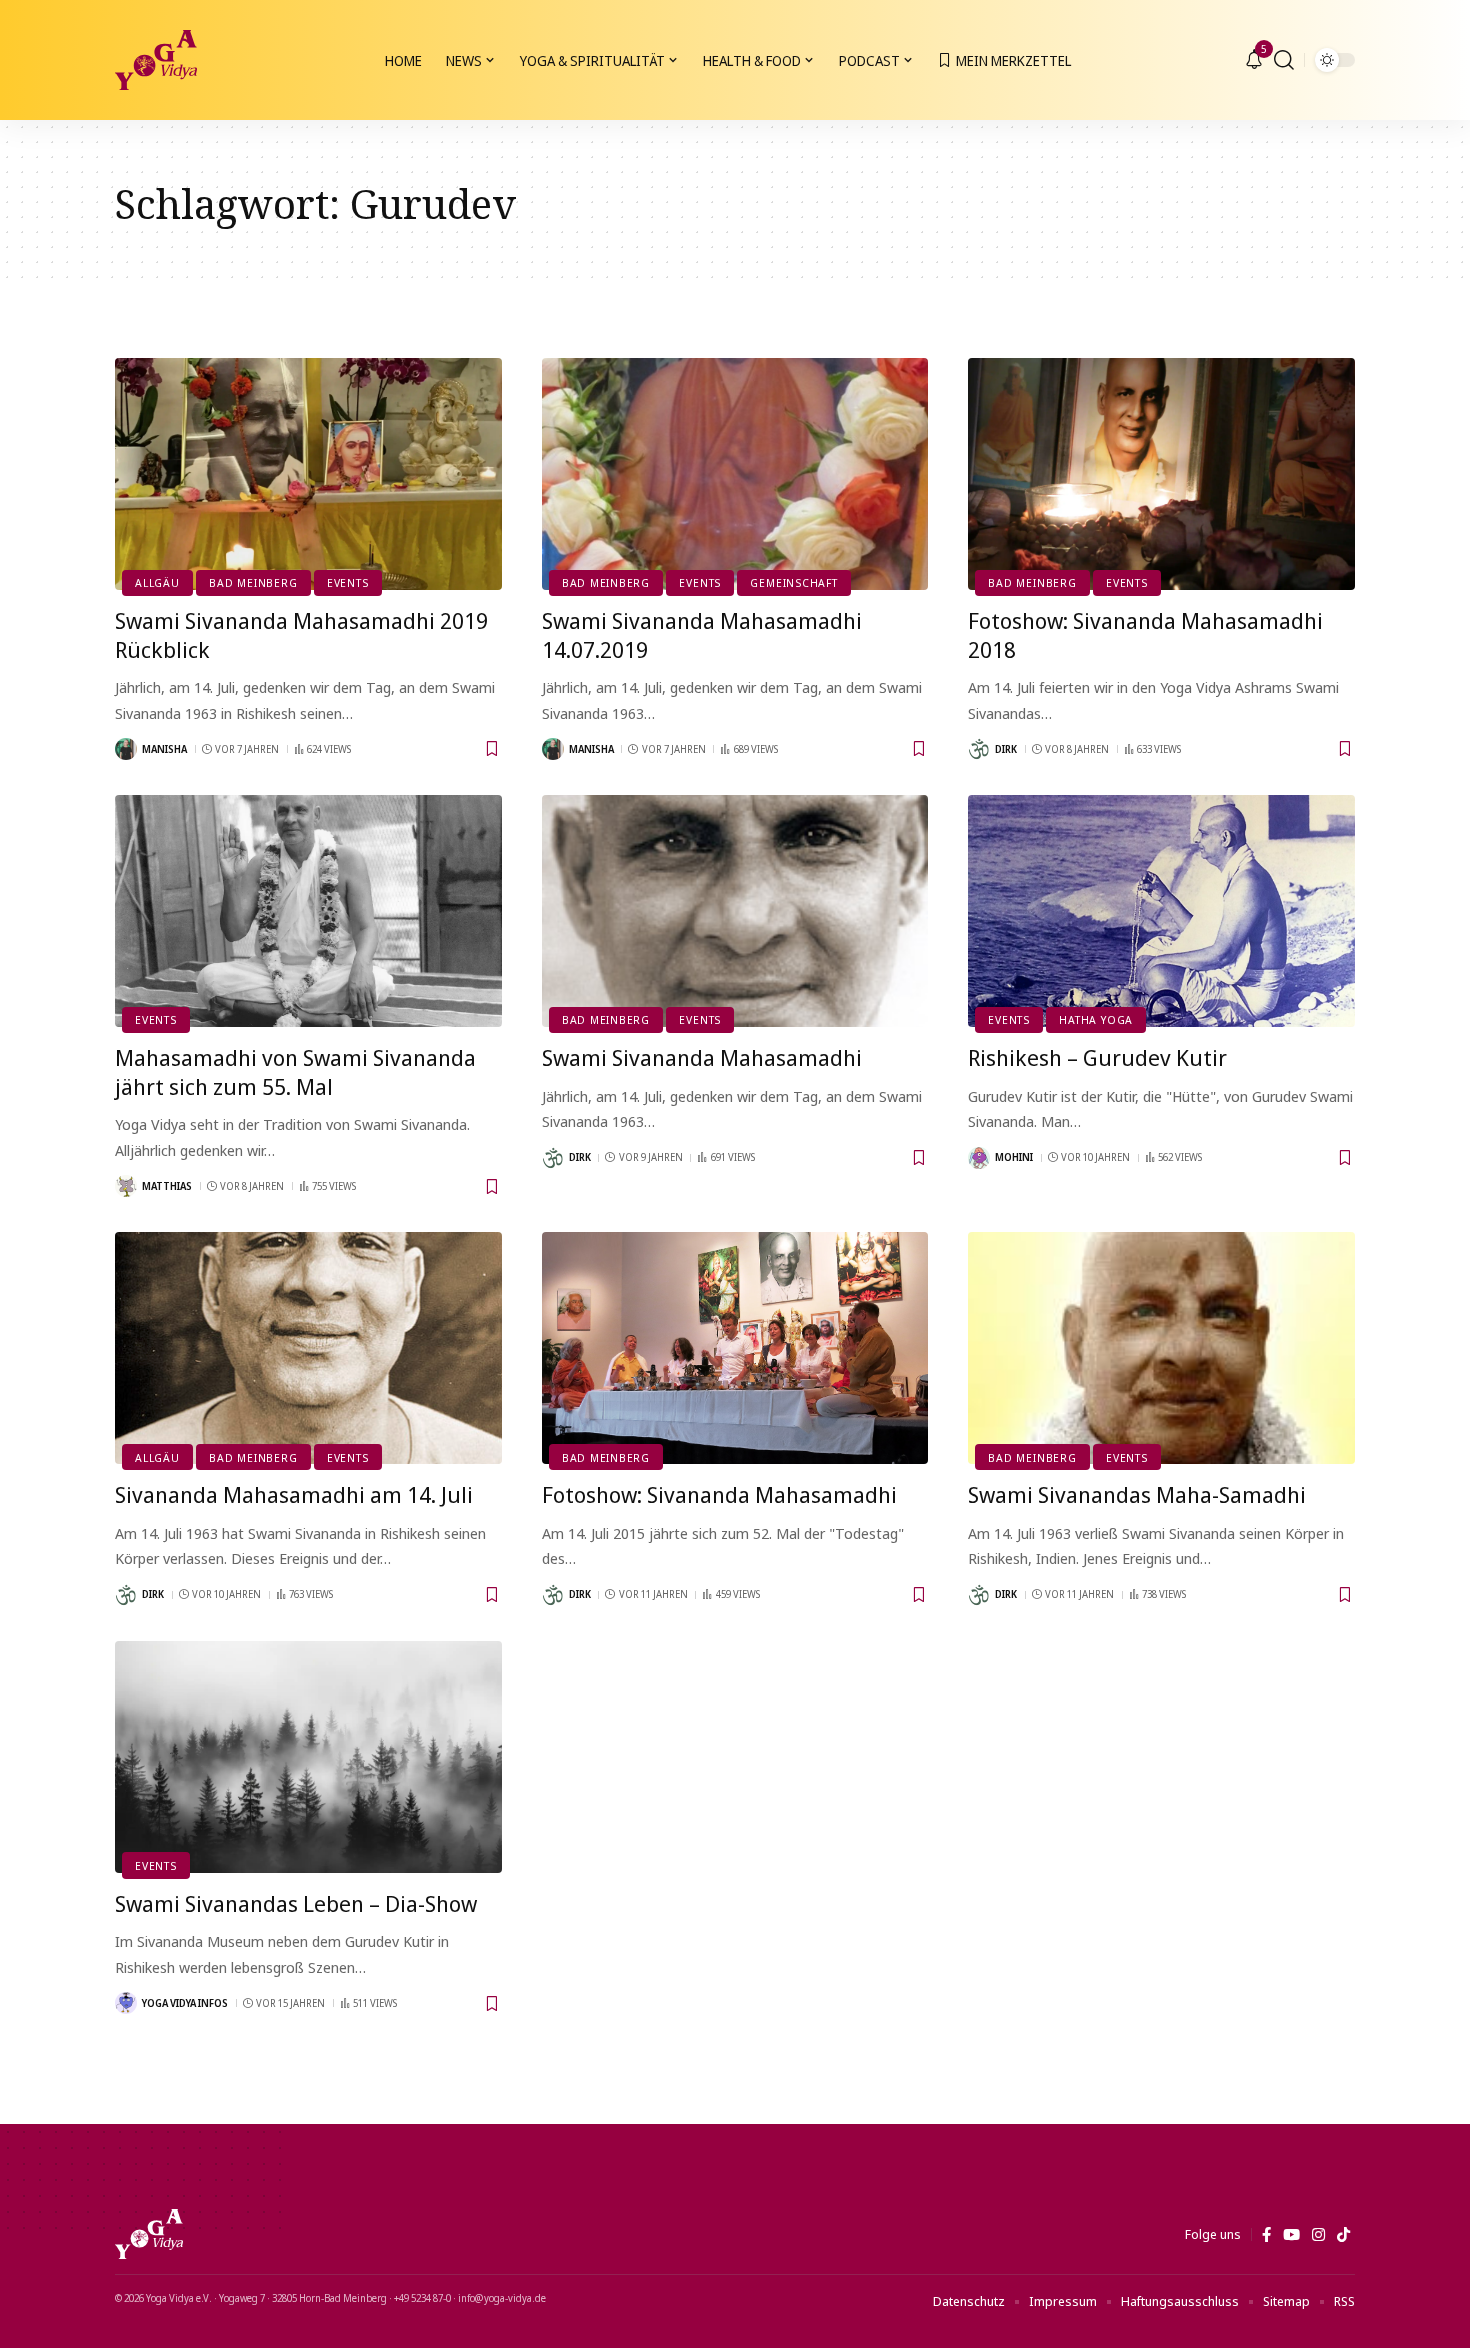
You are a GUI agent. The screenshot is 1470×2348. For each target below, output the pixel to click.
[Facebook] (1266, 2235)
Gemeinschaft (793, 582)
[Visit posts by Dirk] (979, 749)
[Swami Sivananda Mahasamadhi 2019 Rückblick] (308, 474)
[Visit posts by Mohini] (979, 1158)
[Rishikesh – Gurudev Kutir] (1161, 911)
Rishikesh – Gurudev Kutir (1097, 1057)
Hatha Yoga (1096, 1019)
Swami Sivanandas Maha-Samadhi (1137, 1494)
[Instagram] (1318, 2235)
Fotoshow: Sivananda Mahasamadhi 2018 (1145, 634)
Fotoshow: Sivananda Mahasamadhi (719, 1494)
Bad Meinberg (253, 582)
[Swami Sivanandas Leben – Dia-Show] (308, 1757)
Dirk (1006, 749)
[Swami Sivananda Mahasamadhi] (735, 911)
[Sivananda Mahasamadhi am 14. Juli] (308, 1348)
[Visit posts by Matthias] (126, 1186)
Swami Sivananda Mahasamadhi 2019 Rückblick (301, 634)
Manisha (164, 749)
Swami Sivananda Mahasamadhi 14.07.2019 (702, 634)
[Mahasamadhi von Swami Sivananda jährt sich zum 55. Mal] (308, 911)
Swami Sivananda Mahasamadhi (702, 1057)
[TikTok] (1343, 2235)
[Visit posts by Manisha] (126, 749)
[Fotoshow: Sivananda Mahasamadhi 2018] (1161, 474)
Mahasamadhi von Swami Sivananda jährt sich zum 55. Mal (295, 1071)
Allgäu (157, 582)
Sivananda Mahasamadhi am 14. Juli (294, 1494)
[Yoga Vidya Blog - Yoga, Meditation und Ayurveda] (156, 60)
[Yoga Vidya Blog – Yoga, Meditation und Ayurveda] (149, 2234)
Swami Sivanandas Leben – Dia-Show (296, 1903)
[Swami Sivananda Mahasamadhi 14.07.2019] (735, 474)
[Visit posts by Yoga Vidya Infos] (126, 2003)
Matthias (167, 1186)
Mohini (1014, 1157)
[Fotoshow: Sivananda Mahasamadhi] (735, 1348)
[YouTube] (1291, 2235)
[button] (1284, 60)
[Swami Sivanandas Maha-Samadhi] (1161, 1348)
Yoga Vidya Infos (185, 2003)
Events (348, 582)
